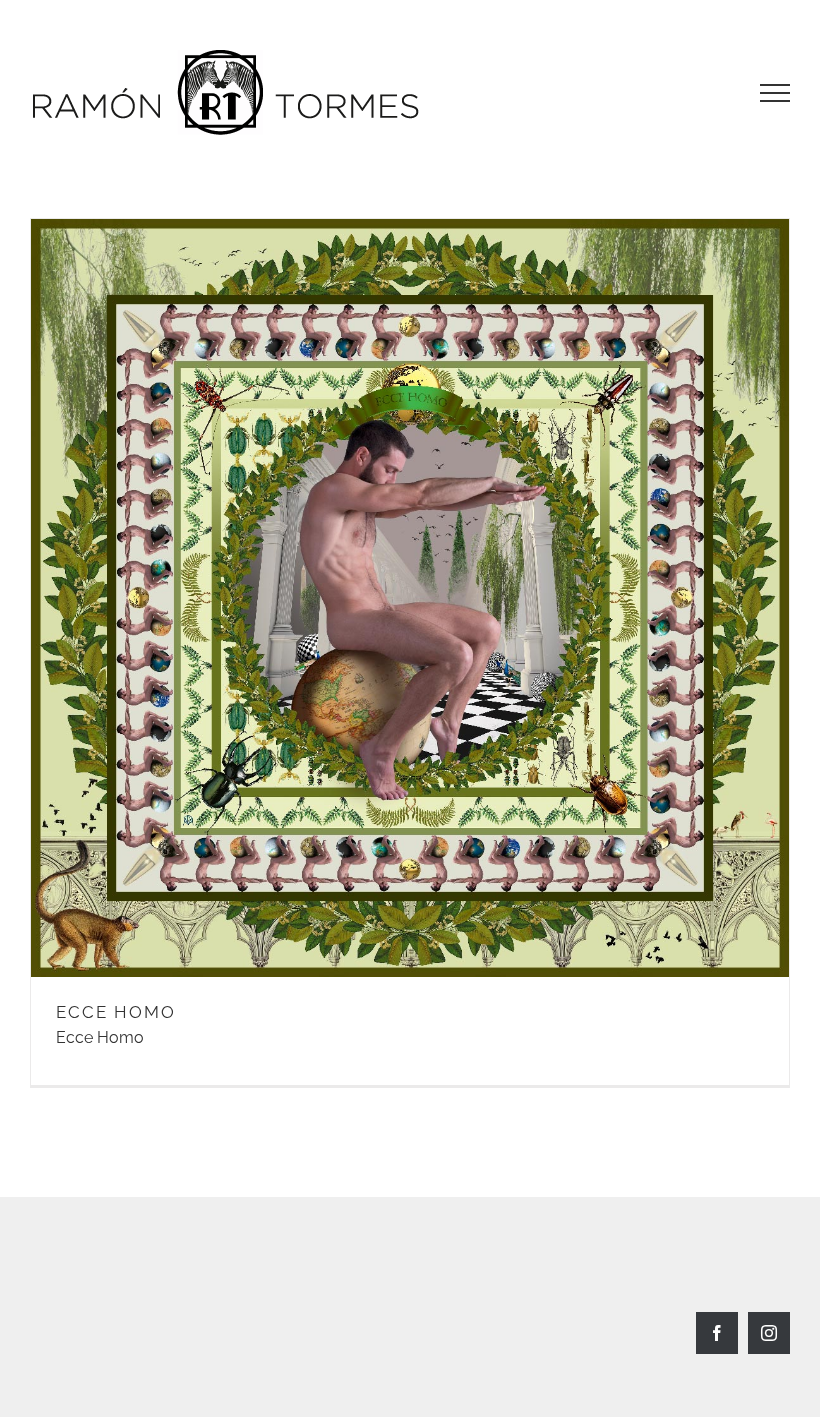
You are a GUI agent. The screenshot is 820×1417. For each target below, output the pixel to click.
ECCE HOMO (116, 1012)
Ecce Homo (100, 1037)
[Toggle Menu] (775, 93)
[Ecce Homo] (410, 598)
